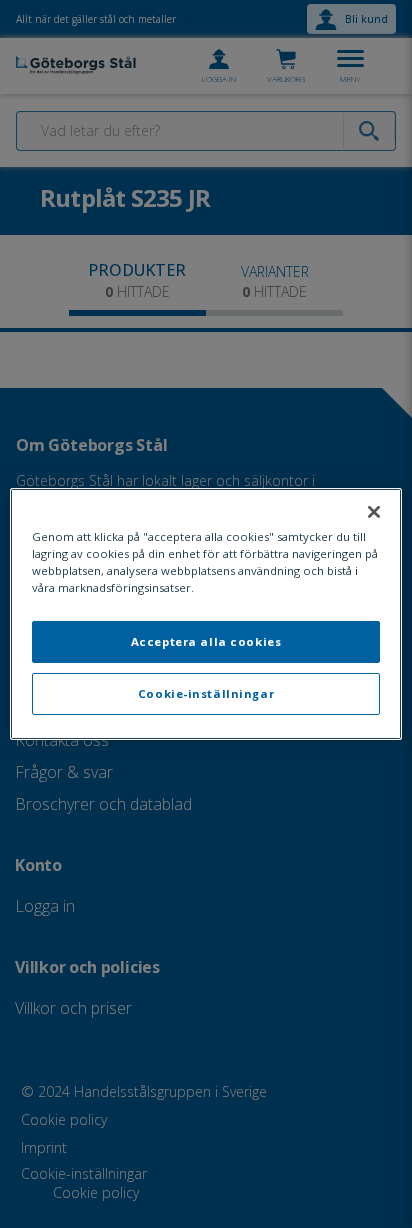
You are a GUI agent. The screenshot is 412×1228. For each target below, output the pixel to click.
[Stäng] (374, 512)
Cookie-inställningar (206, 693)
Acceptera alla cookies (206, 641)
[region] (205, 614)
